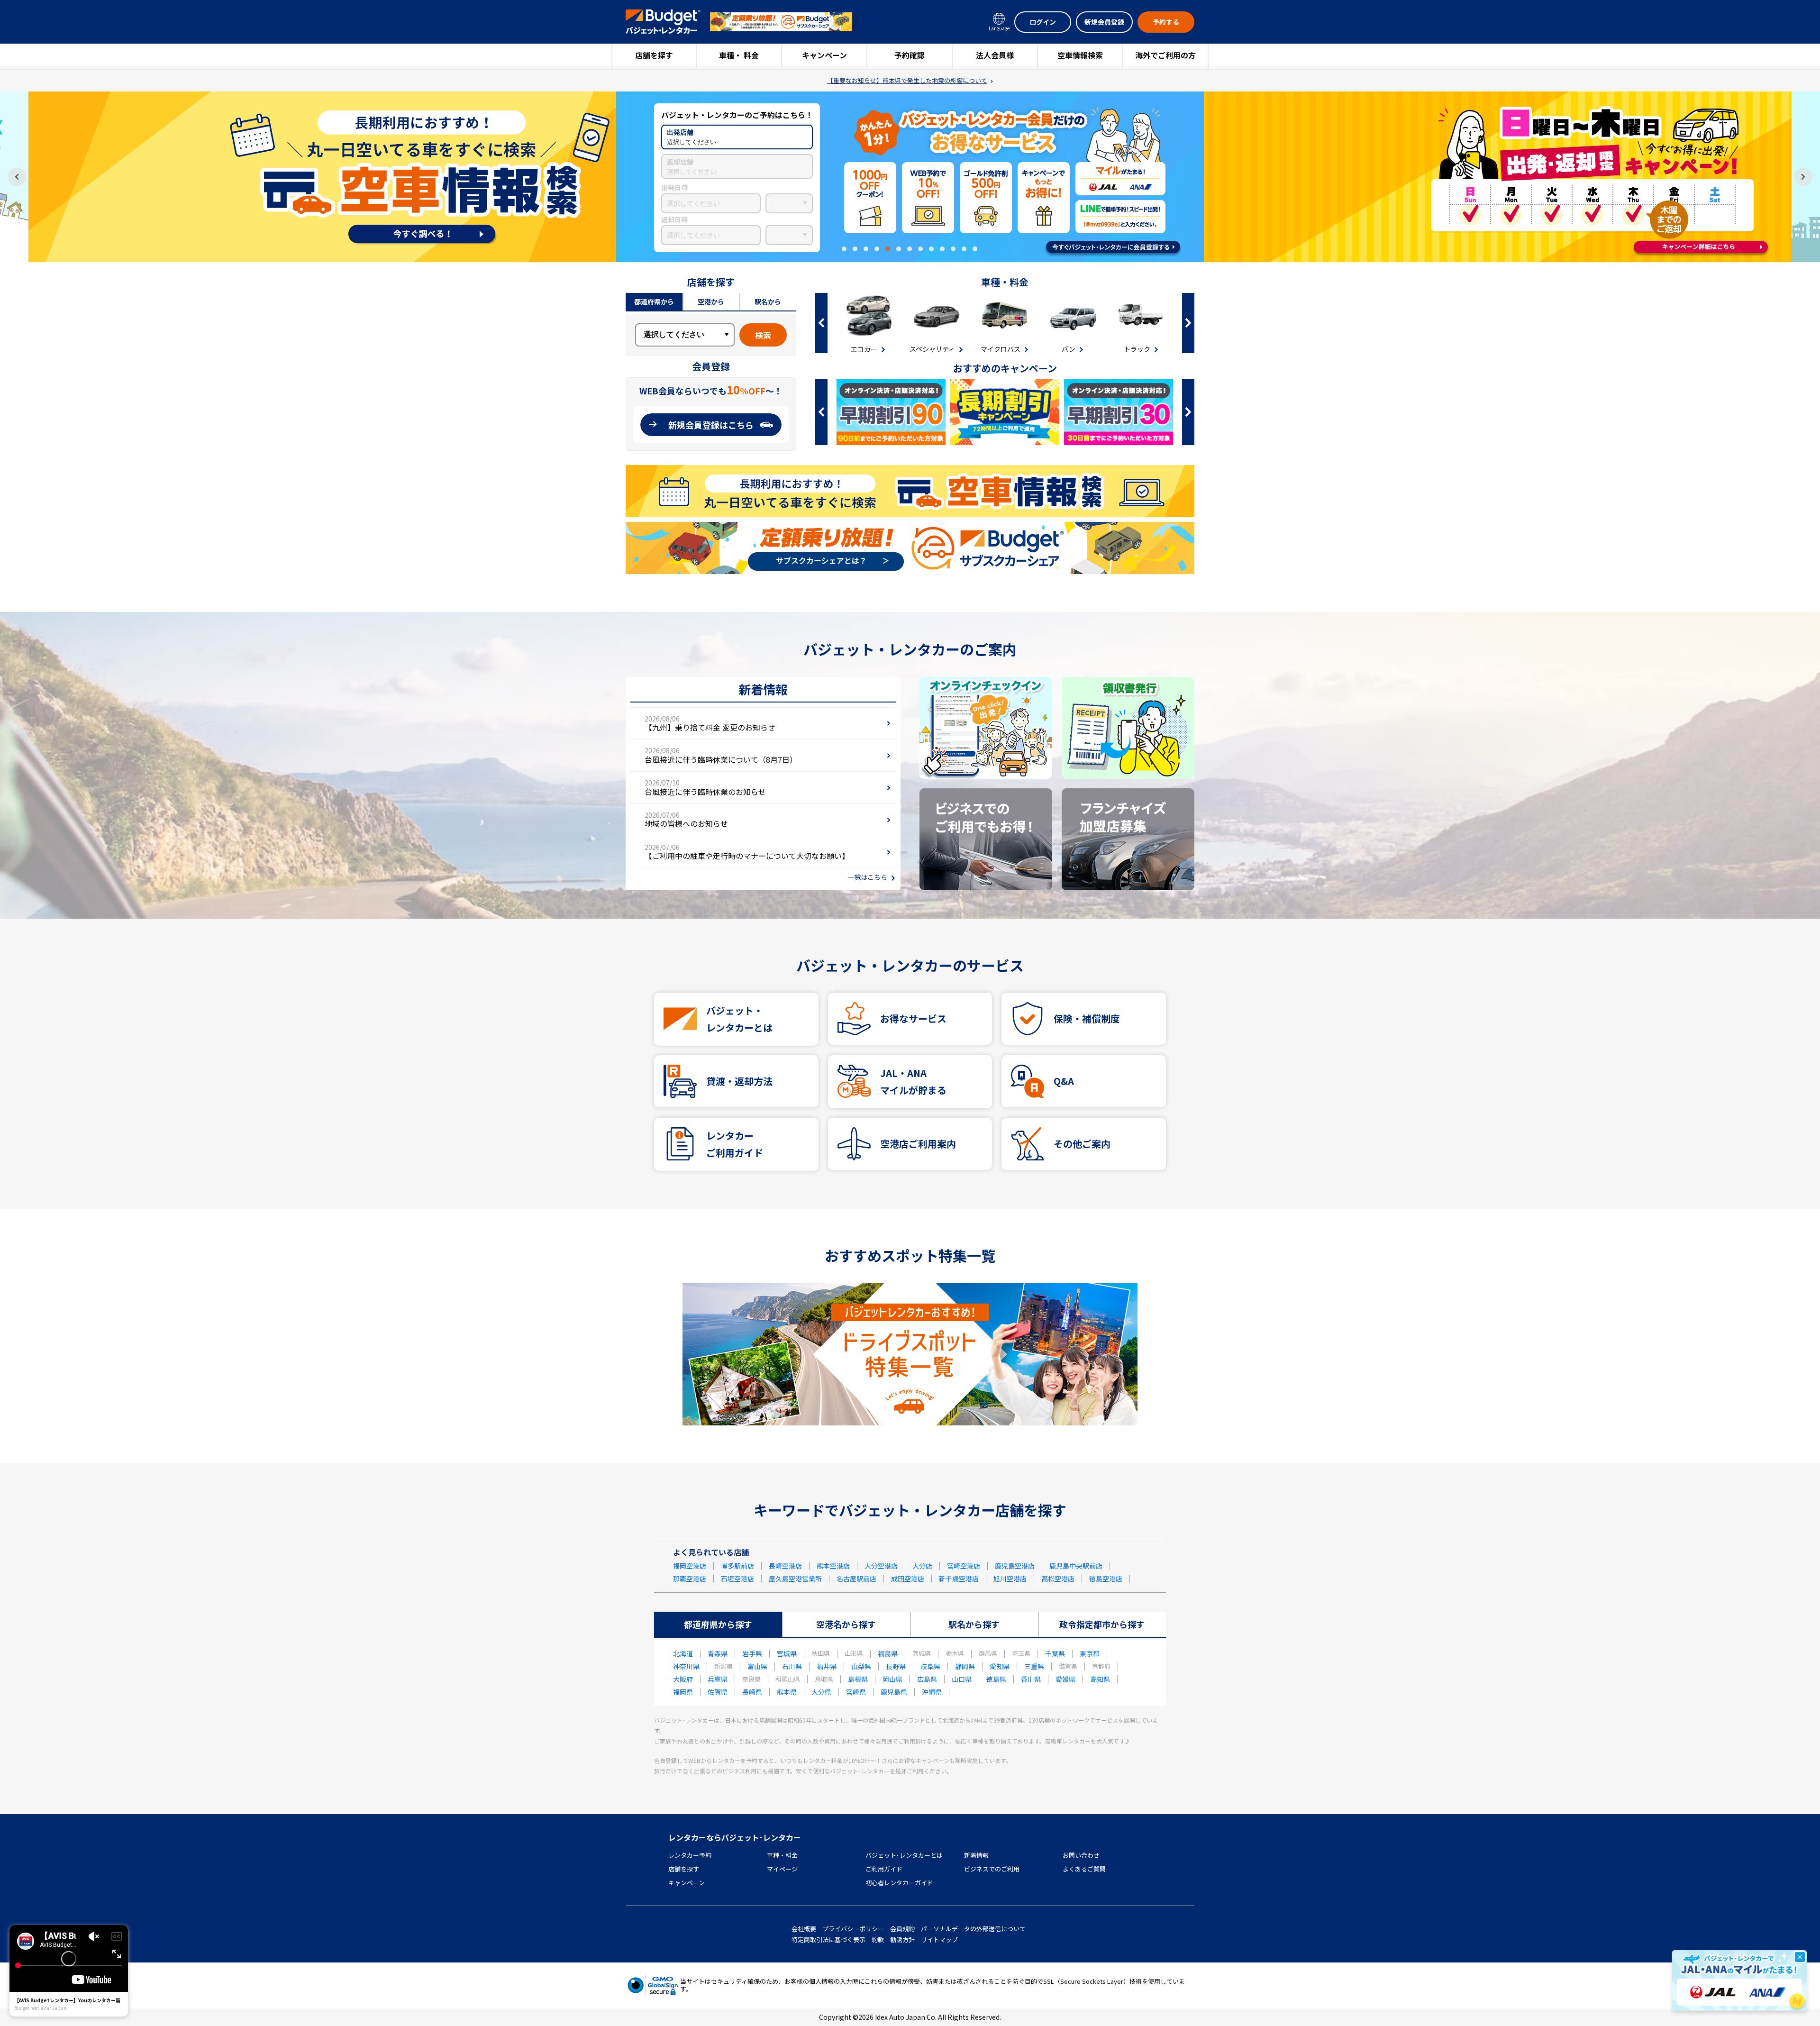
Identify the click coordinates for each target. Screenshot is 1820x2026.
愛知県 (1000, 1666)
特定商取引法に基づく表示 (828, 1939)
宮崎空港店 (964, 1566)
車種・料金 (782, 1855)
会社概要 (804, 1929)
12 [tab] (964, 249)
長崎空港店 (785, 1566)
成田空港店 (908, 1579)
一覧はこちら (867, 877)
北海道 (683, 1653)
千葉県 (1055, 1653)
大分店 (922, 1566)
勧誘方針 (902, 1939)
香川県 (1031, 1679)
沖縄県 (932, 1692)
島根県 (858, 1679)
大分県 (821, 1692)
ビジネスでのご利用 (992, 1869)
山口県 (962, 1679)
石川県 (792, 1666)
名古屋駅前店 (856, 1579)
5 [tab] (888, 249)
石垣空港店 (737, 1579)
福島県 (888, 1653)
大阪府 (683, 1679)
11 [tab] (953, 249)
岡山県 (892, 1679)
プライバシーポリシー (853, 1929)
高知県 (1100, 1679)
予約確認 (910, 55)
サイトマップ (939, 1939)
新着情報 (976, 1855)
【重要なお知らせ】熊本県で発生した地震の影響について (907, 81)
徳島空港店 (1106, 1579)
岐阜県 (930, 1666)
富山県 (757, 1666)
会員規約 (902, 1929)
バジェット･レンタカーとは (904, 1855)
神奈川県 (686, 1666)
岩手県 (752, 1653)
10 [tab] (942, 249)
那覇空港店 (690, 1579)
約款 (878, 1939)
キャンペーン (824, 55)
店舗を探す (654, 55)
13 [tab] (975, 249)
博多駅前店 (737, 1566)
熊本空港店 (833, 1566)
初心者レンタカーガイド (899, 1883)
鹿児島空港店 (1015, 1566)
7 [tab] (910, 249)
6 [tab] (899, 249)
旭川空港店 (1010, 1579)
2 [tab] (855, 249)
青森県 (718, 1653)
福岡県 (683, 1692)
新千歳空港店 (959, 1579)
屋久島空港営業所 (795, 1579)
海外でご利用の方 (1165, 55)
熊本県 (787, 1692)
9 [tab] (931, 249)
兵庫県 (718, 1679)
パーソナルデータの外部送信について (973, 1929)
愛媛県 (1065, 1679)
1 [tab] (844, 249)
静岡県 (965, 1666)
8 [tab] (920, 249)
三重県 (1034, 1666)
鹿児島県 (894, 1692)
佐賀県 (718, 1692)
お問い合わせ (1081, 1855)
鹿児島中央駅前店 (1076, 1566)
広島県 (927, 1679)
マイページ (782, 1869)
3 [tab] (866, 249)
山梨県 (861, 1666)
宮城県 (787, 1653)
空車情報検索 (1080, 55)
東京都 (1090, 1653)
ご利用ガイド (884, 1869)
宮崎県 (856, 1692)
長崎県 (752, 1692)
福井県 (827, 1666)
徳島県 (996, 1679)
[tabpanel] (910, 177)
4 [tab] (877, 249)
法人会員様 (995, 55)
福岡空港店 (690, 1566)
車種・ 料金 (739, 55)
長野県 (896, 1666)
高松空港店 (1058, 1579)
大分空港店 (881, 1566)
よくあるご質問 (1084, 1869)
